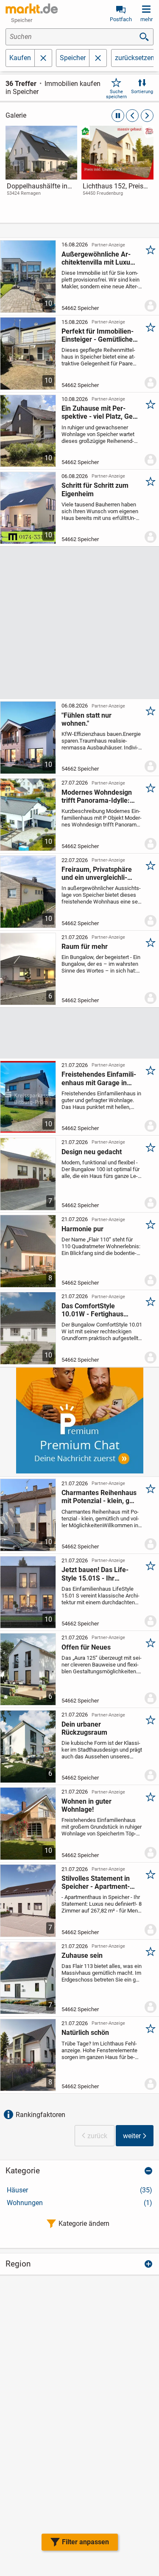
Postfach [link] (121, 19)
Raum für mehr (85, 947)
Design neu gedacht (92, 1152)
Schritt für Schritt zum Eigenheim (95, 489)
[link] (42, 169)
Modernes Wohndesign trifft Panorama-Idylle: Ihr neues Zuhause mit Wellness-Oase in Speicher (97, 796)
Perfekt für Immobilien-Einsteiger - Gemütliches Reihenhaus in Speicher (99, 335)
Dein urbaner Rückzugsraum (84, 1728)
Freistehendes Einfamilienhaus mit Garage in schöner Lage (99, 1078)
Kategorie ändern (84, 2224)
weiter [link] (132, 2136)
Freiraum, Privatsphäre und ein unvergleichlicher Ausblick (97, 873)
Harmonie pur (82, 1229)
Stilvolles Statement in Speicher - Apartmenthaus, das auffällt (96, 1882)
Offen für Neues (86, 1647)
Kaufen (20, 58)
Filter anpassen (85, 2542)
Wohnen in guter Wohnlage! (86, 1805)
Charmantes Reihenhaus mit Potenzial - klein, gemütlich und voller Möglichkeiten (99, 1497)
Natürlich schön (85, 2033)
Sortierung (142, 92)
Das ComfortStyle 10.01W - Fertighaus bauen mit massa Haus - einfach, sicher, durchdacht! (99, 1310)
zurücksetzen (135, 58)
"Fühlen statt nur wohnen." (86, 719)
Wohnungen (79, 2203)
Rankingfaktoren (40, 2115)
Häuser (79, 2190)
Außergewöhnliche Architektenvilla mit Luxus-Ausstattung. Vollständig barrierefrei (99, 258)
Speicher (73, 58)
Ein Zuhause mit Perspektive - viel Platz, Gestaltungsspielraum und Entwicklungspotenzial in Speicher (99, 412)
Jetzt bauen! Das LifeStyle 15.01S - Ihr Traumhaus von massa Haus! (96, 1574)
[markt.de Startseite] (32, 8)
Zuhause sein (82, 1955)
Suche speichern (116, 94)
